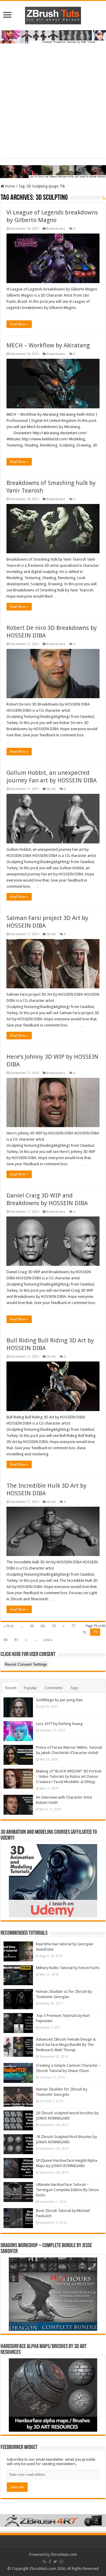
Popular (30, 1688)
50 (32, 1626)
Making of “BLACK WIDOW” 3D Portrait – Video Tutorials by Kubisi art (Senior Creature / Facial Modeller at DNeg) (69, 1776)
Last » (48, 1640)
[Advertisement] (53, 105)
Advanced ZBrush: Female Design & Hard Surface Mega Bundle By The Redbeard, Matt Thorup (66, 2045)
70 (54, 1626)
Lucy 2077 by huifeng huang (59, 1724)
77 (73, 1626)
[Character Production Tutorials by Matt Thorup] (53, 37)
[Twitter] (55, 2562)
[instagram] (61, 2562)
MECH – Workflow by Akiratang (48, 345)
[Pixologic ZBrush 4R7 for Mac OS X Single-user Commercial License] (53, 2520)
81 (16, 1640)
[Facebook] (50, 2562)
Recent (11, 1688)
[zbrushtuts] (53, 14)
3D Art (51, 789)
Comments (54, 1688)
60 (43, 1626)
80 (6, 1640)
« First (9, 1626)
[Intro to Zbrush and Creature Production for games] (53, 171)
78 (84, 1632)
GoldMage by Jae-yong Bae (59, 1700)
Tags (74, 1688)
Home (10, 186)
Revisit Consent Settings (26, 1664)
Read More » (19, 324)
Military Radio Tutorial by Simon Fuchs (68, 1968)
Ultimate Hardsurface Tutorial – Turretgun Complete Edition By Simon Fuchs (67, 2190)
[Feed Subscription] (104, 198)
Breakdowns (56, 229)
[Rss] (45, 2562)
